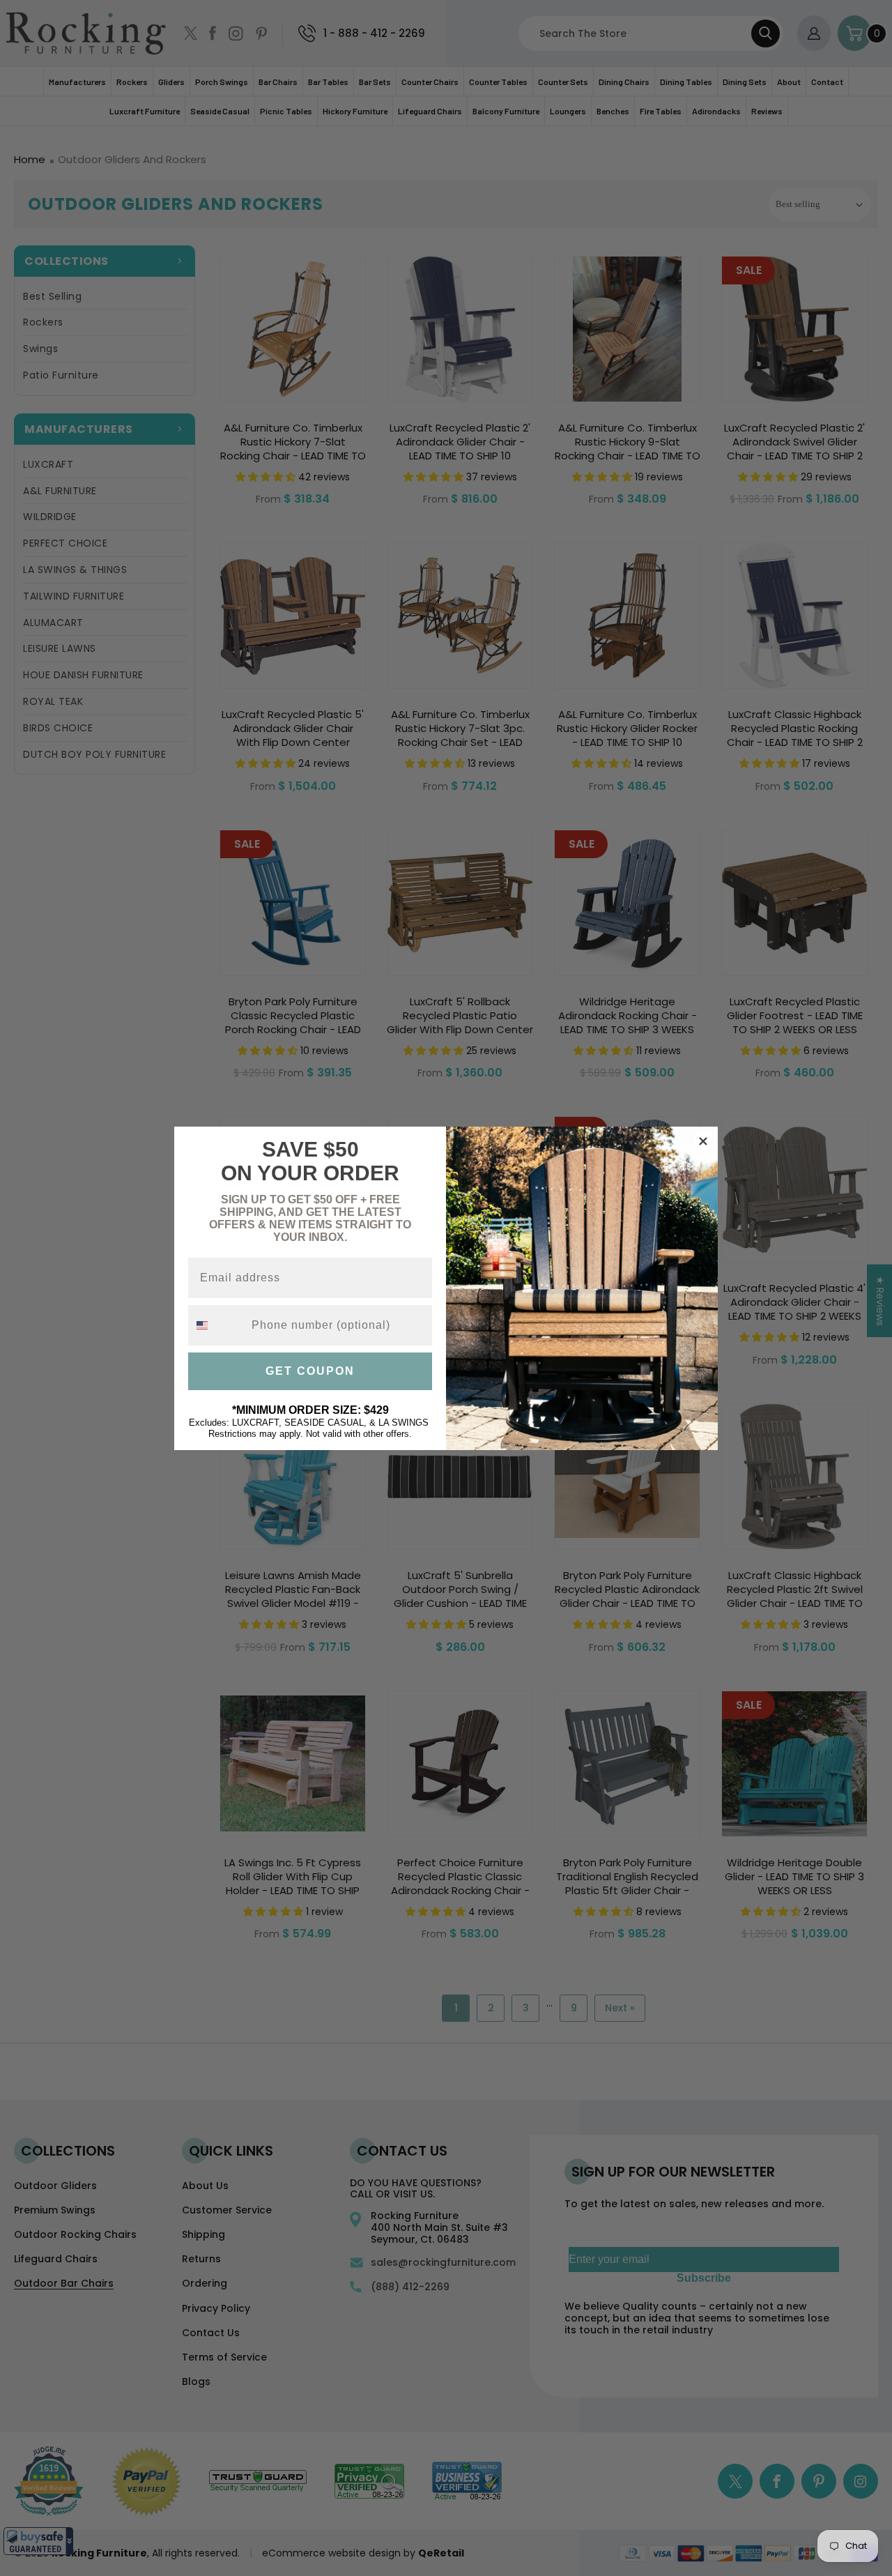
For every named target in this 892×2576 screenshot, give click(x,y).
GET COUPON (310, 1371)
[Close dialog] (703, 1141)
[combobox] (217, 1325)
